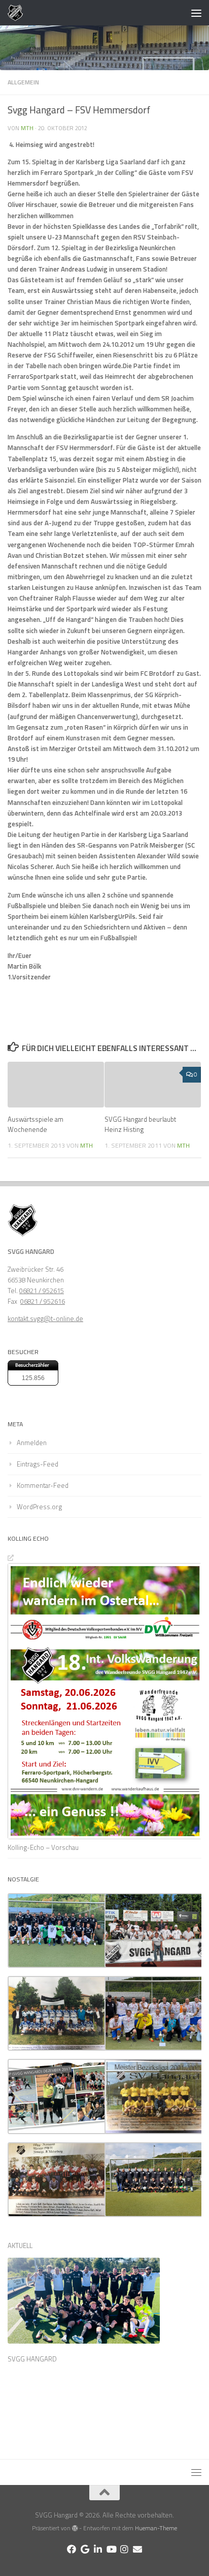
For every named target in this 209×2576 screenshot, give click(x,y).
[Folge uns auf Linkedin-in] (98, 2549)
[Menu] (196, 13)
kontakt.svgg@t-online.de (45, 1319)
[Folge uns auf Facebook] (72, 2549)
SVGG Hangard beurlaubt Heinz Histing (140, 1124)
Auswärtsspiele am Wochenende (36, 1124)
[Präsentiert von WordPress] (75, 2528)
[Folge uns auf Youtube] (111, 2549)
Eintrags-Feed (38, 1464)
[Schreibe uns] (137, 2549)
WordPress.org (39, 1507)
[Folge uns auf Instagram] (124, 2549)
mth (27, 128)
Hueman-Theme (156, 2528)
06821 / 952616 (43, 1301)
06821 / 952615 (42, 1291)
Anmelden (32, 1443)
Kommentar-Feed (43, 1485)
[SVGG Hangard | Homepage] (18, 13)
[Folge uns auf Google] (85, 2549)
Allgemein (23, 82)
